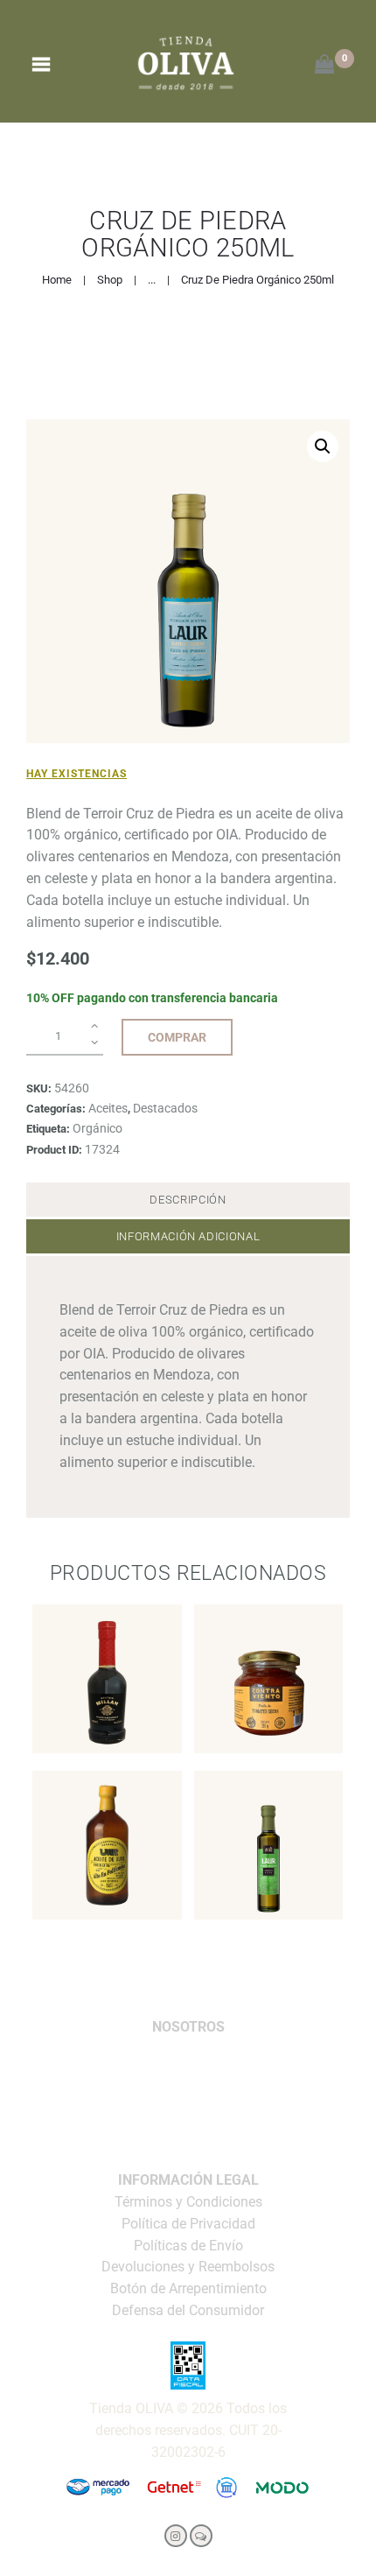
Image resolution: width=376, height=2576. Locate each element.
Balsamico (107, 1652)
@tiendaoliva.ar (188, 2108)
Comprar (177, 1037)
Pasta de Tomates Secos (269, 1629)
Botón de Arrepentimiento (188, 2288)
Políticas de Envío (188, 2246)
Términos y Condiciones (188, 2202)
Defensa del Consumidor (188, 2310)
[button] (323, 446)
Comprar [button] (107, 1727)
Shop (110, 280)
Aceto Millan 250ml (107, 1629)
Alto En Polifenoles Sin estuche (107, 1805)
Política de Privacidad (188, 2224)
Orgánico (97, 1128)
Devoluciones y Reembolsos (188, 2267)
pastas (268, 1652)
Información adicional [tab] (188, 1236)
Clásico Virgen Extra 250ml (268, 1795)
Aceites (108, 1108)
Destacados (165, 1108)
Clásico (268, 1818)
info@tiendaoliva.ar (188, 2049)
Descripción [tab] (188, 1200)
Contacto (188, 2139)
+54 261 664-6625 (188, 2078)
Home (57, 280)
